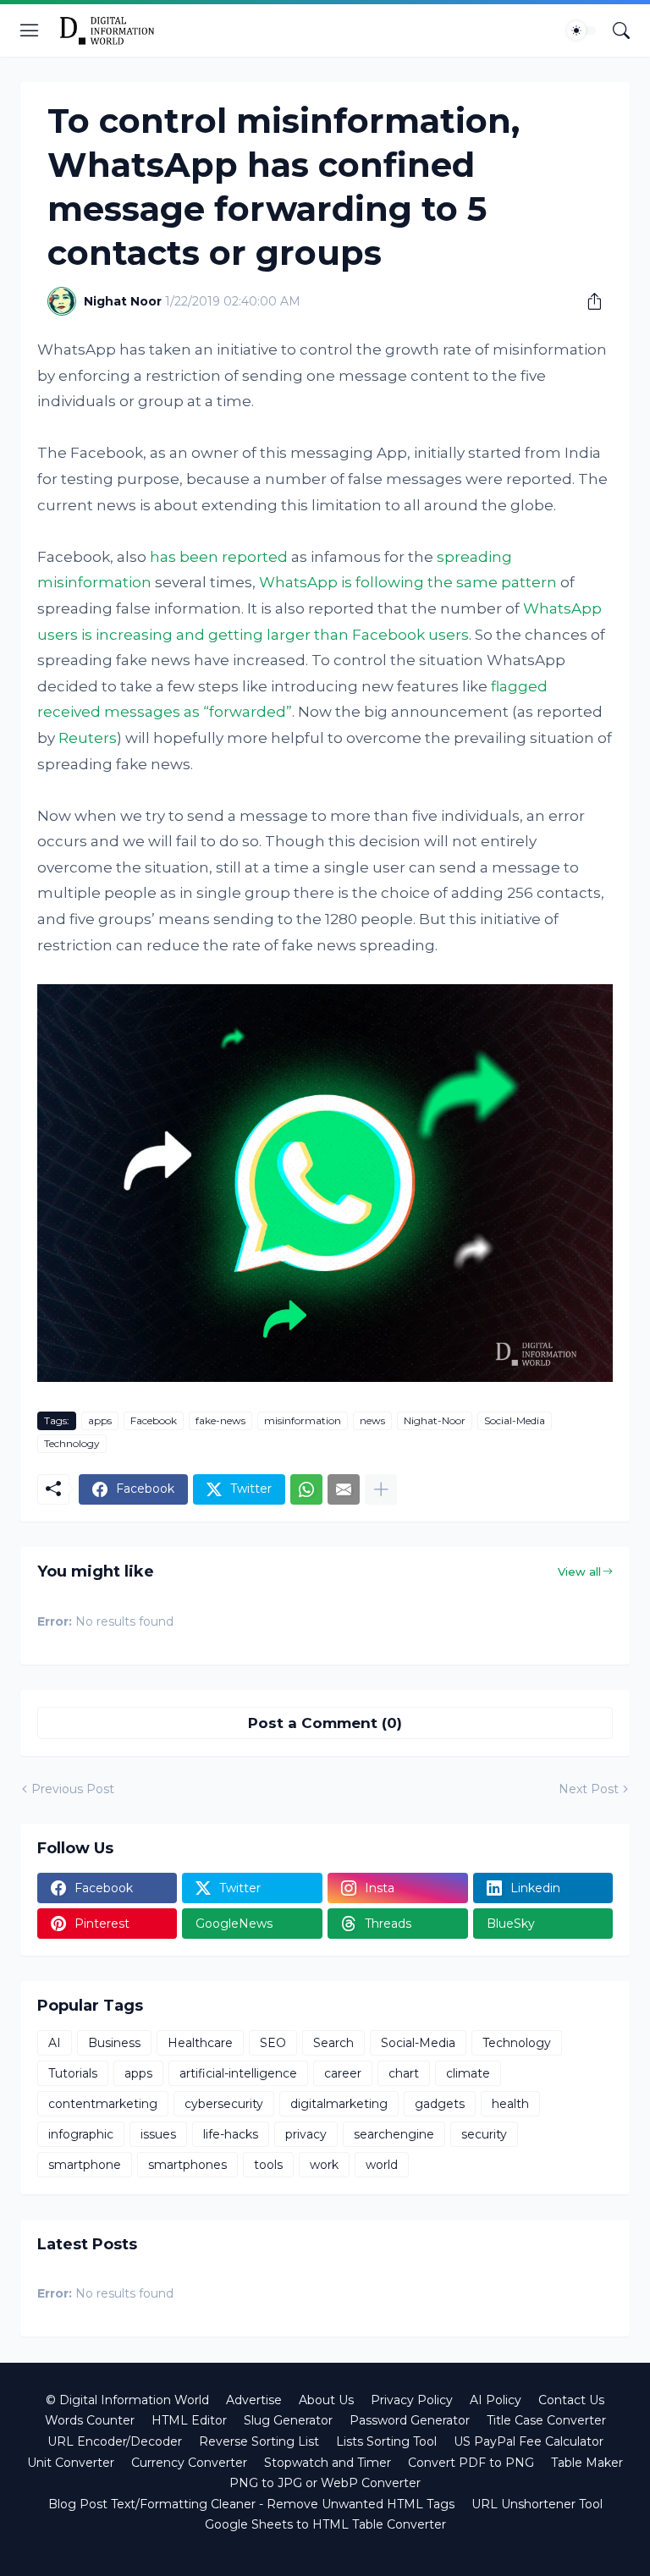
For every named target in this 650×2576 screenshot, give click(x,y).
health (510, 2104)
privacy (306, 2134)
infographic (81, 2134)
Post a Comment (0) (325, 1723)
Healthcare (200, 2043)
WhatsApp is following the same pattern (408, 582)
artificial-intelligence (238, 2073)
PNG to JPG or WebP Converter (325, 2483)
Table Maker (587, 2463)
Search (333, 2043)
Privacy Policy (412, 2400)
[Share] (588, 301)
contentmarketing (103, 2104)
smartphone (85, 2165)
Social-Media (515, 1420)
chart (404, 2073)
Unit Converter (71, 2463)
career (343, 2073)
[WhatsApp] (306, 1489)
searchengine (394, 2134)
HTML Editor (189, 2420)
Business (114, 2043)
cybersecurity (224, 2104)
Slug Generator (288, 2420)
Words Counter (90, 2420)
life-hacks (231, 2134)
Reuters (88, 738)
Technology (72, 1443)
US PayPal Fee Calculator (529, 2441)
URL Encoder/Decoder (115, 2441)
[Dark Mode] (581, 30)
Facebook (154, 1420)
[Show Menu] (30, 30)
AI (55, 2043)
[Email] (344, 1489)
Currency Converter (189, 2463)
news (372, 1420)
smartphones (187, 2165)
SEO (273, 2043)
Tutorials (73, 2073)
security (484, 2134)
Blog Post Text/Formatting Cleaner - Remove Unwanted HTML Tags (251, 2504)
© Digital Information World (127, 2400)
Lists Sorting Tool (386, 2441)
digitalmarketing (339, 2104)
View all (579, 1571)
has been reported (219, 557)
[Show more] (381, 1489)
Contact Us (571, 2400)
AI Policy (496, 2400)
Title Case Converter (546, 2420)
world (382, 2165)
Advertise (254, 2400)
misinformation (303, 1420)
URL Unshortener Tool (537, 2504)
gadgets (440, 2104)
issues (158, 2134)
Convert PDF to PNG (471, 2463)
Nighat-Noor (435, 1420)
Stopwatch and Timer (328, 2463)
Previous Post (73, 1789)
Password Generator (410, 2420)
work (324, 2165)
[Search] (621, 30)
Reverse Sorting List (259, 2441)
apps (100, 1420)
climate (468, 2073)
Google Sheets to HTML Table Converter (325, 2524)
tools (268, 2165)
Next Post (589, 1789)
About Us (326, 2400)
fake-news (220, 1420)
